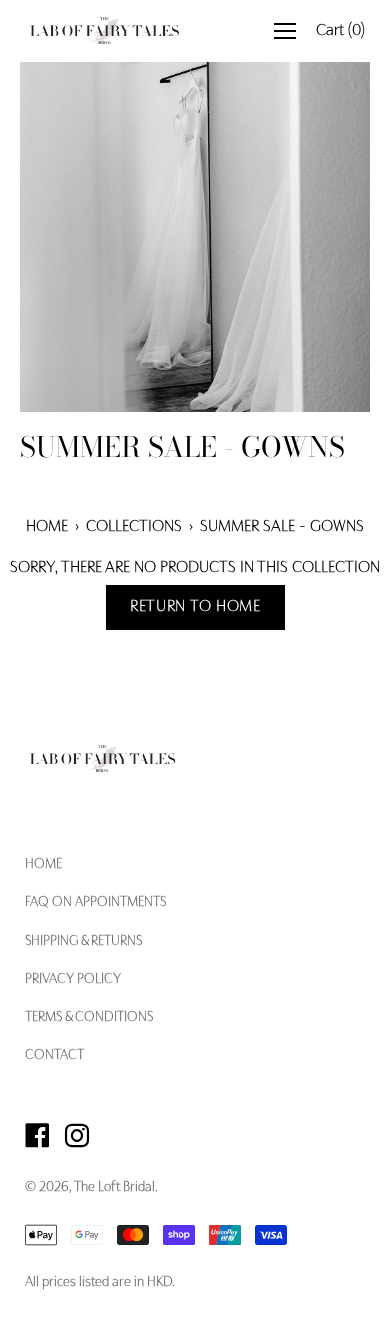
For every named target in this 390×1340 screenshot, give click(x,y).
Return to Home (195, 607)
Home (47, 527)
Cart (340, 31)
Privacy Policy (73, 980)
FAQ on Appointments (95, 903)
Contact (54, 1056)
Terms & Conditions (89, 1018)
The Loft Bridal (114, 1188)
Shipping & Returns (83, 942)
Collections (134, 527)
